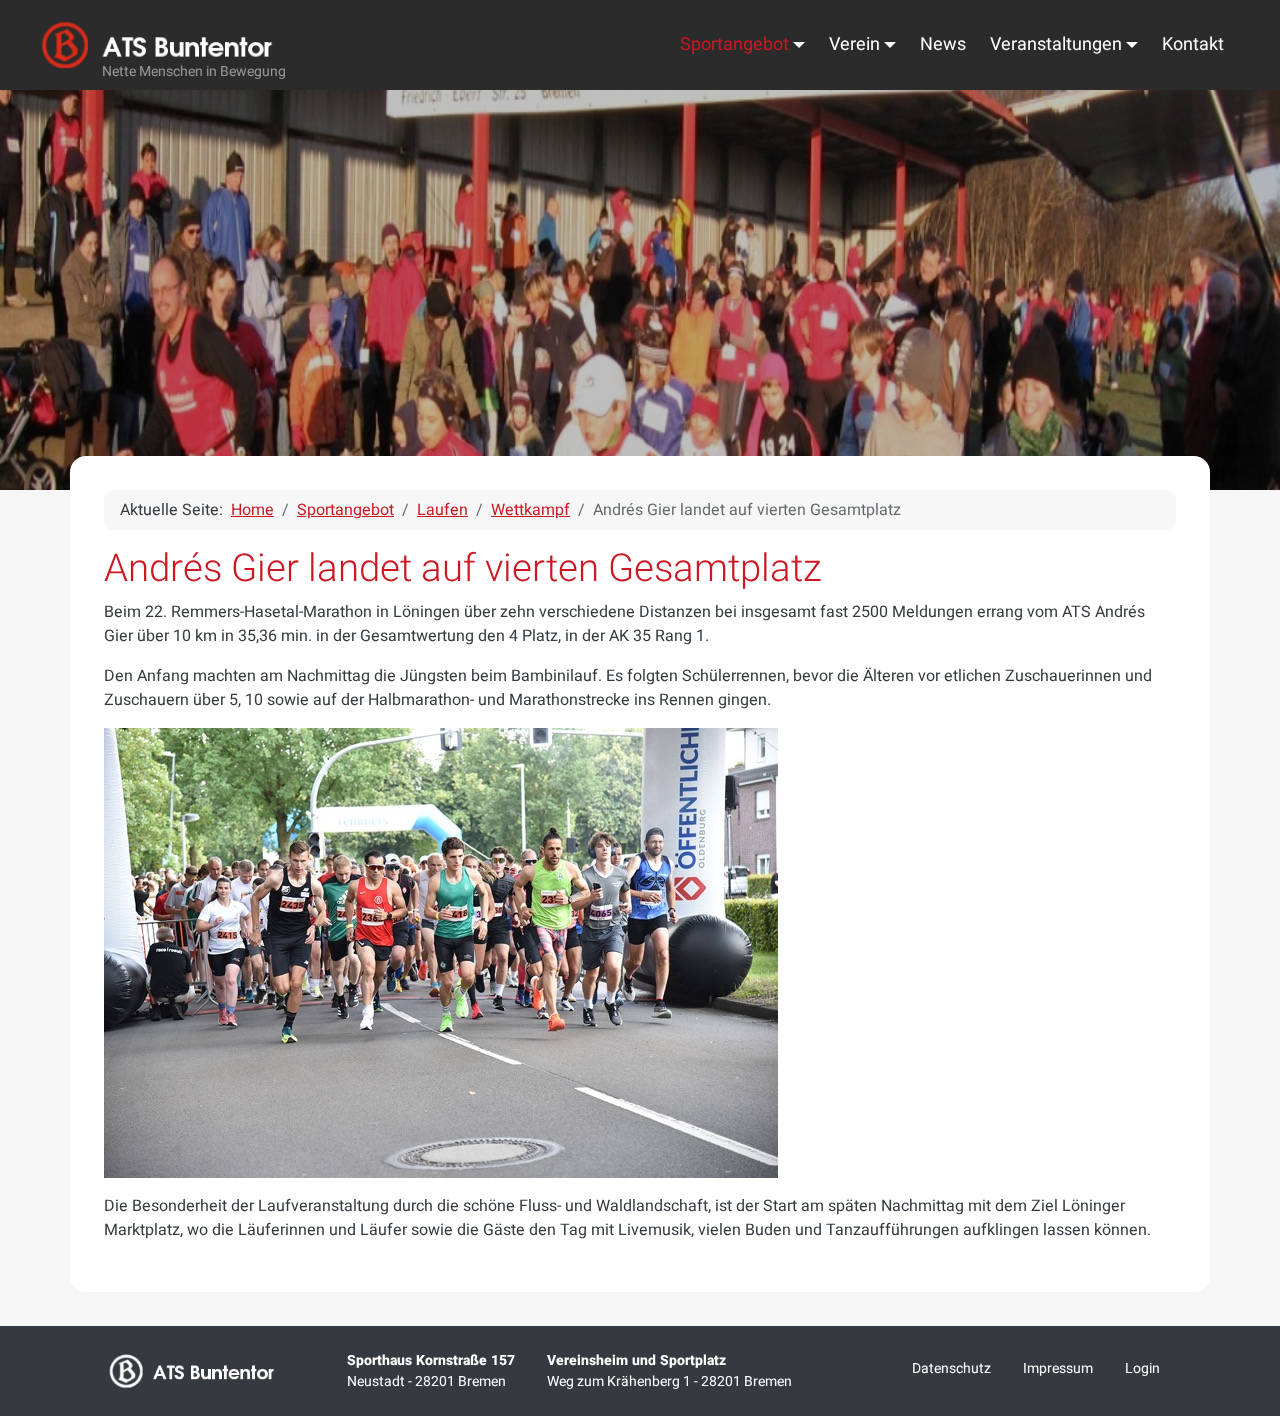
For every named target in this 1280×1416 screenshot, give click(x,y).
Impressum (1058, 1368)
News (943, 44)
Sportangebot (734, 44)
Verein (854, 44)
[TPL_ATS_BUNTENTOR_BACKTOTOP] (1238, 1190)
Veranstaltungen (1056, 44)
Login (1142, 1368)
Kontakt (1193, 44)
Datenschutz (951, 1368)
